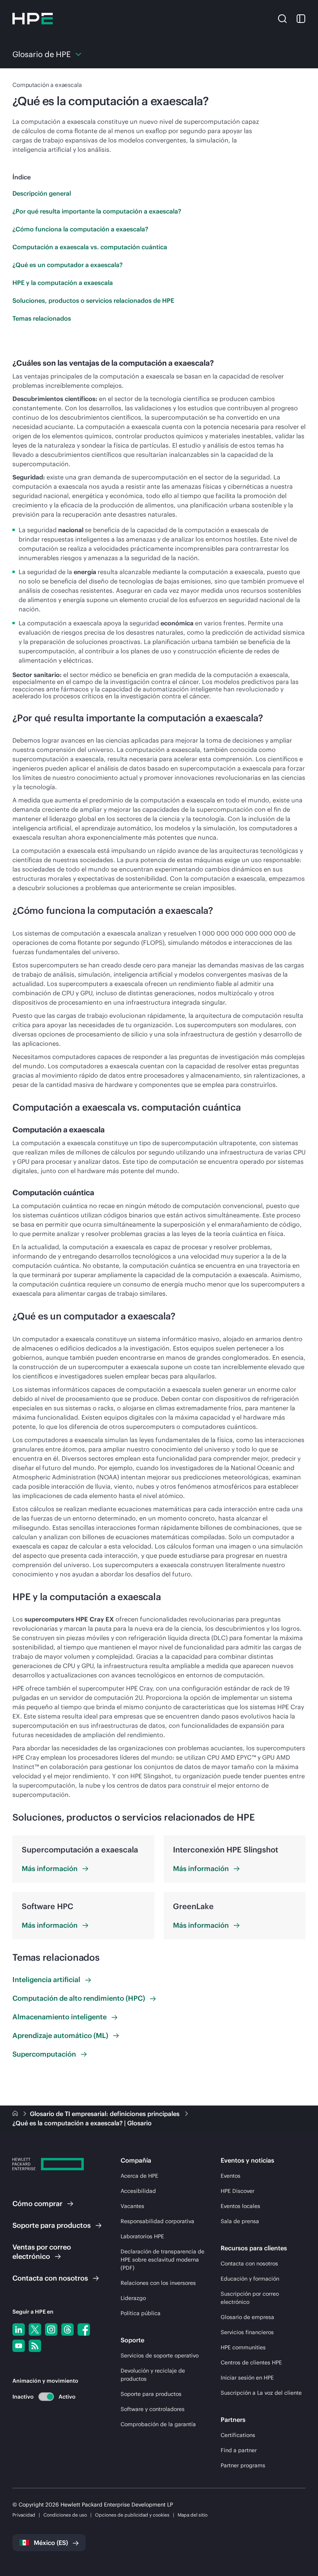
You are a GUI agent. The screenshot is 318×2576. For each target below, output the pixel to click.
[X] (35, 2330)
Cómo (37, 2204)
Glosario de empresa (247, 2317)
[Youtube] (19, 2346)
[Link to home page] (16, 2114)
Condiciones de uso (65, 2515)
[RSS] (35, 2346)
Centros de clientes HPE (251, 2362)
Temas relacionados (42, 318)
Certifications (238, 2435)
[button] (282, 18)
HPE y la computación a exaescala (63, 283)
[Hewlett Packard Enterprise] (33, 19)
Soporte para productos (151, 2394)
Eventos (231, 2176)
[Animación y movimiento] (46, 2397)
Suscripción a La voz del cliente (261, 2393)
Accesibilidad (138, 2191)
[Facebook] (84, 2330)
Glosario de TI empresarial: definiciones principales (105, 2114)
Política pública (141, 2313)
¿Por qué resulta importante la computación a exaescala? (97, 211)
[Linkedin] (19, 2330)
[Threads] (67, 2330)
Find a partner (239, 2450)
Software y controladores (153, 2409)
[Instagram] (51, 2330)
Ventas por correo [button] (42, 2252)
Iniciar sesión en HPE (247, 2378)
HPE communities (243, 2347)
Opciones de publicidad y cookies (132, 2515)
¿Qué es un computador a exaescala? (67, 265)
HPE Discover (238, 2191)
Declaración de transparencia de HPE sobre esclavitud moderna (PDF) (162, 2260)
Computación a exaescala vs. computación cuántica (90, 247)
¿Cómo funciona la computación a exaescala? (80, 229)
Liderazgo (133, 2298)
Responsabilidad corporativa (157, 2221)
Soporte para (52, 2225)
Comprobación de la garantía (158, 2424)
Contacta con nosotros (249, 2264)
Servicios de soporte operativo (160, 2356)
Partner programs (243, 2465)
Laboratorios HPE (142, 2236)
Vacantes (132, 2206)
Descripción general (42, 193)
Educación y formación (250, 2279)
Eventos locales (240, 2206)
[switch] (42, 2396)
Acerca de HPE (139, 2176)
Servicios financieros (247, 2332)
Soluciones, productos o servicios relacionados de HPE (93, 300)
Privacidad (24, 2515)
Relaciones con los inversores (158, 2283)
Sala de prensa (240, 2221)
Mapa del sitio (193, 2515)
